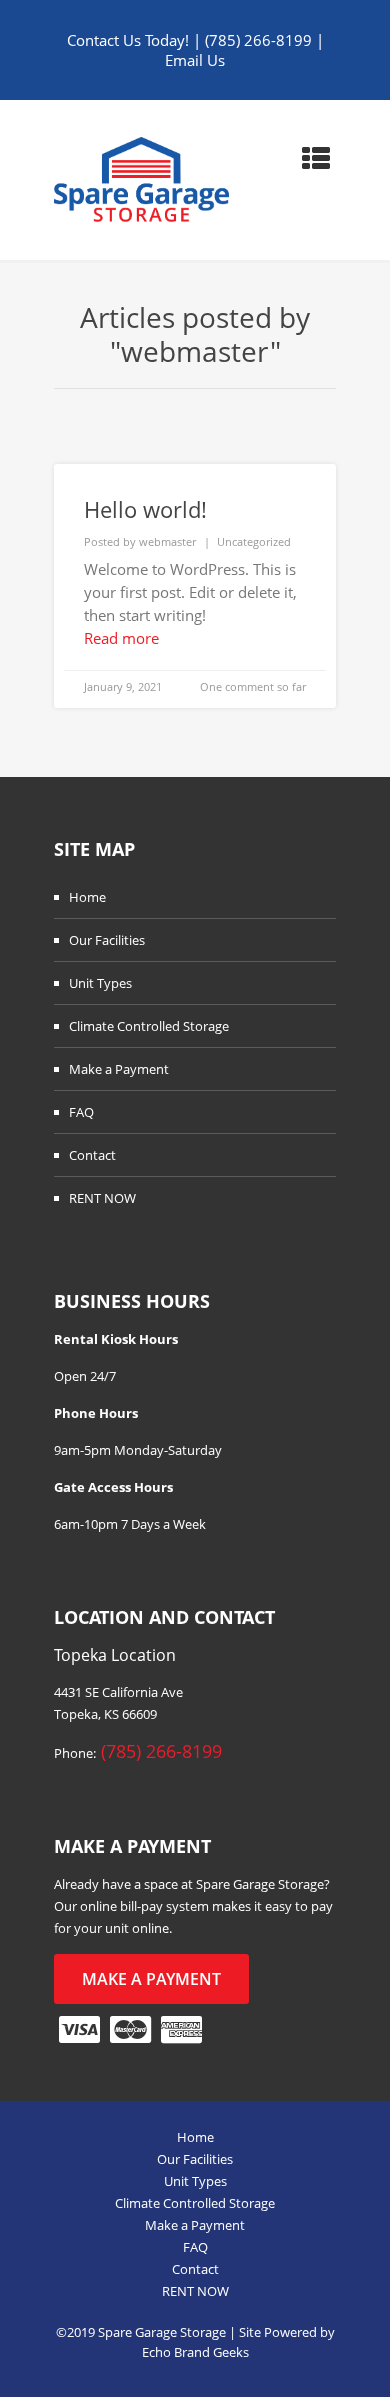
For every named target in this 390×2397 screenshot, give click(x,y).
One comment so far (253, 686)
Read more (121, 638)
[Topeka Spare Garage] (141, 180)
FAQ (81, 1112)
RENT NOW (102, 1198)
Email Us (195, 60)
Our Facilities (107, 940)
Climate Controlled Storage (149, 1026)
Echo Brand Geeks (195, 2352)
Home (87, 897)
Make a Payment (119, 1069)
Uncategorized (254, 541)
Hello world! (145, 509)
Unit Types (100, 983)
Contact (92, 1155)
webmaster (167, 541)
